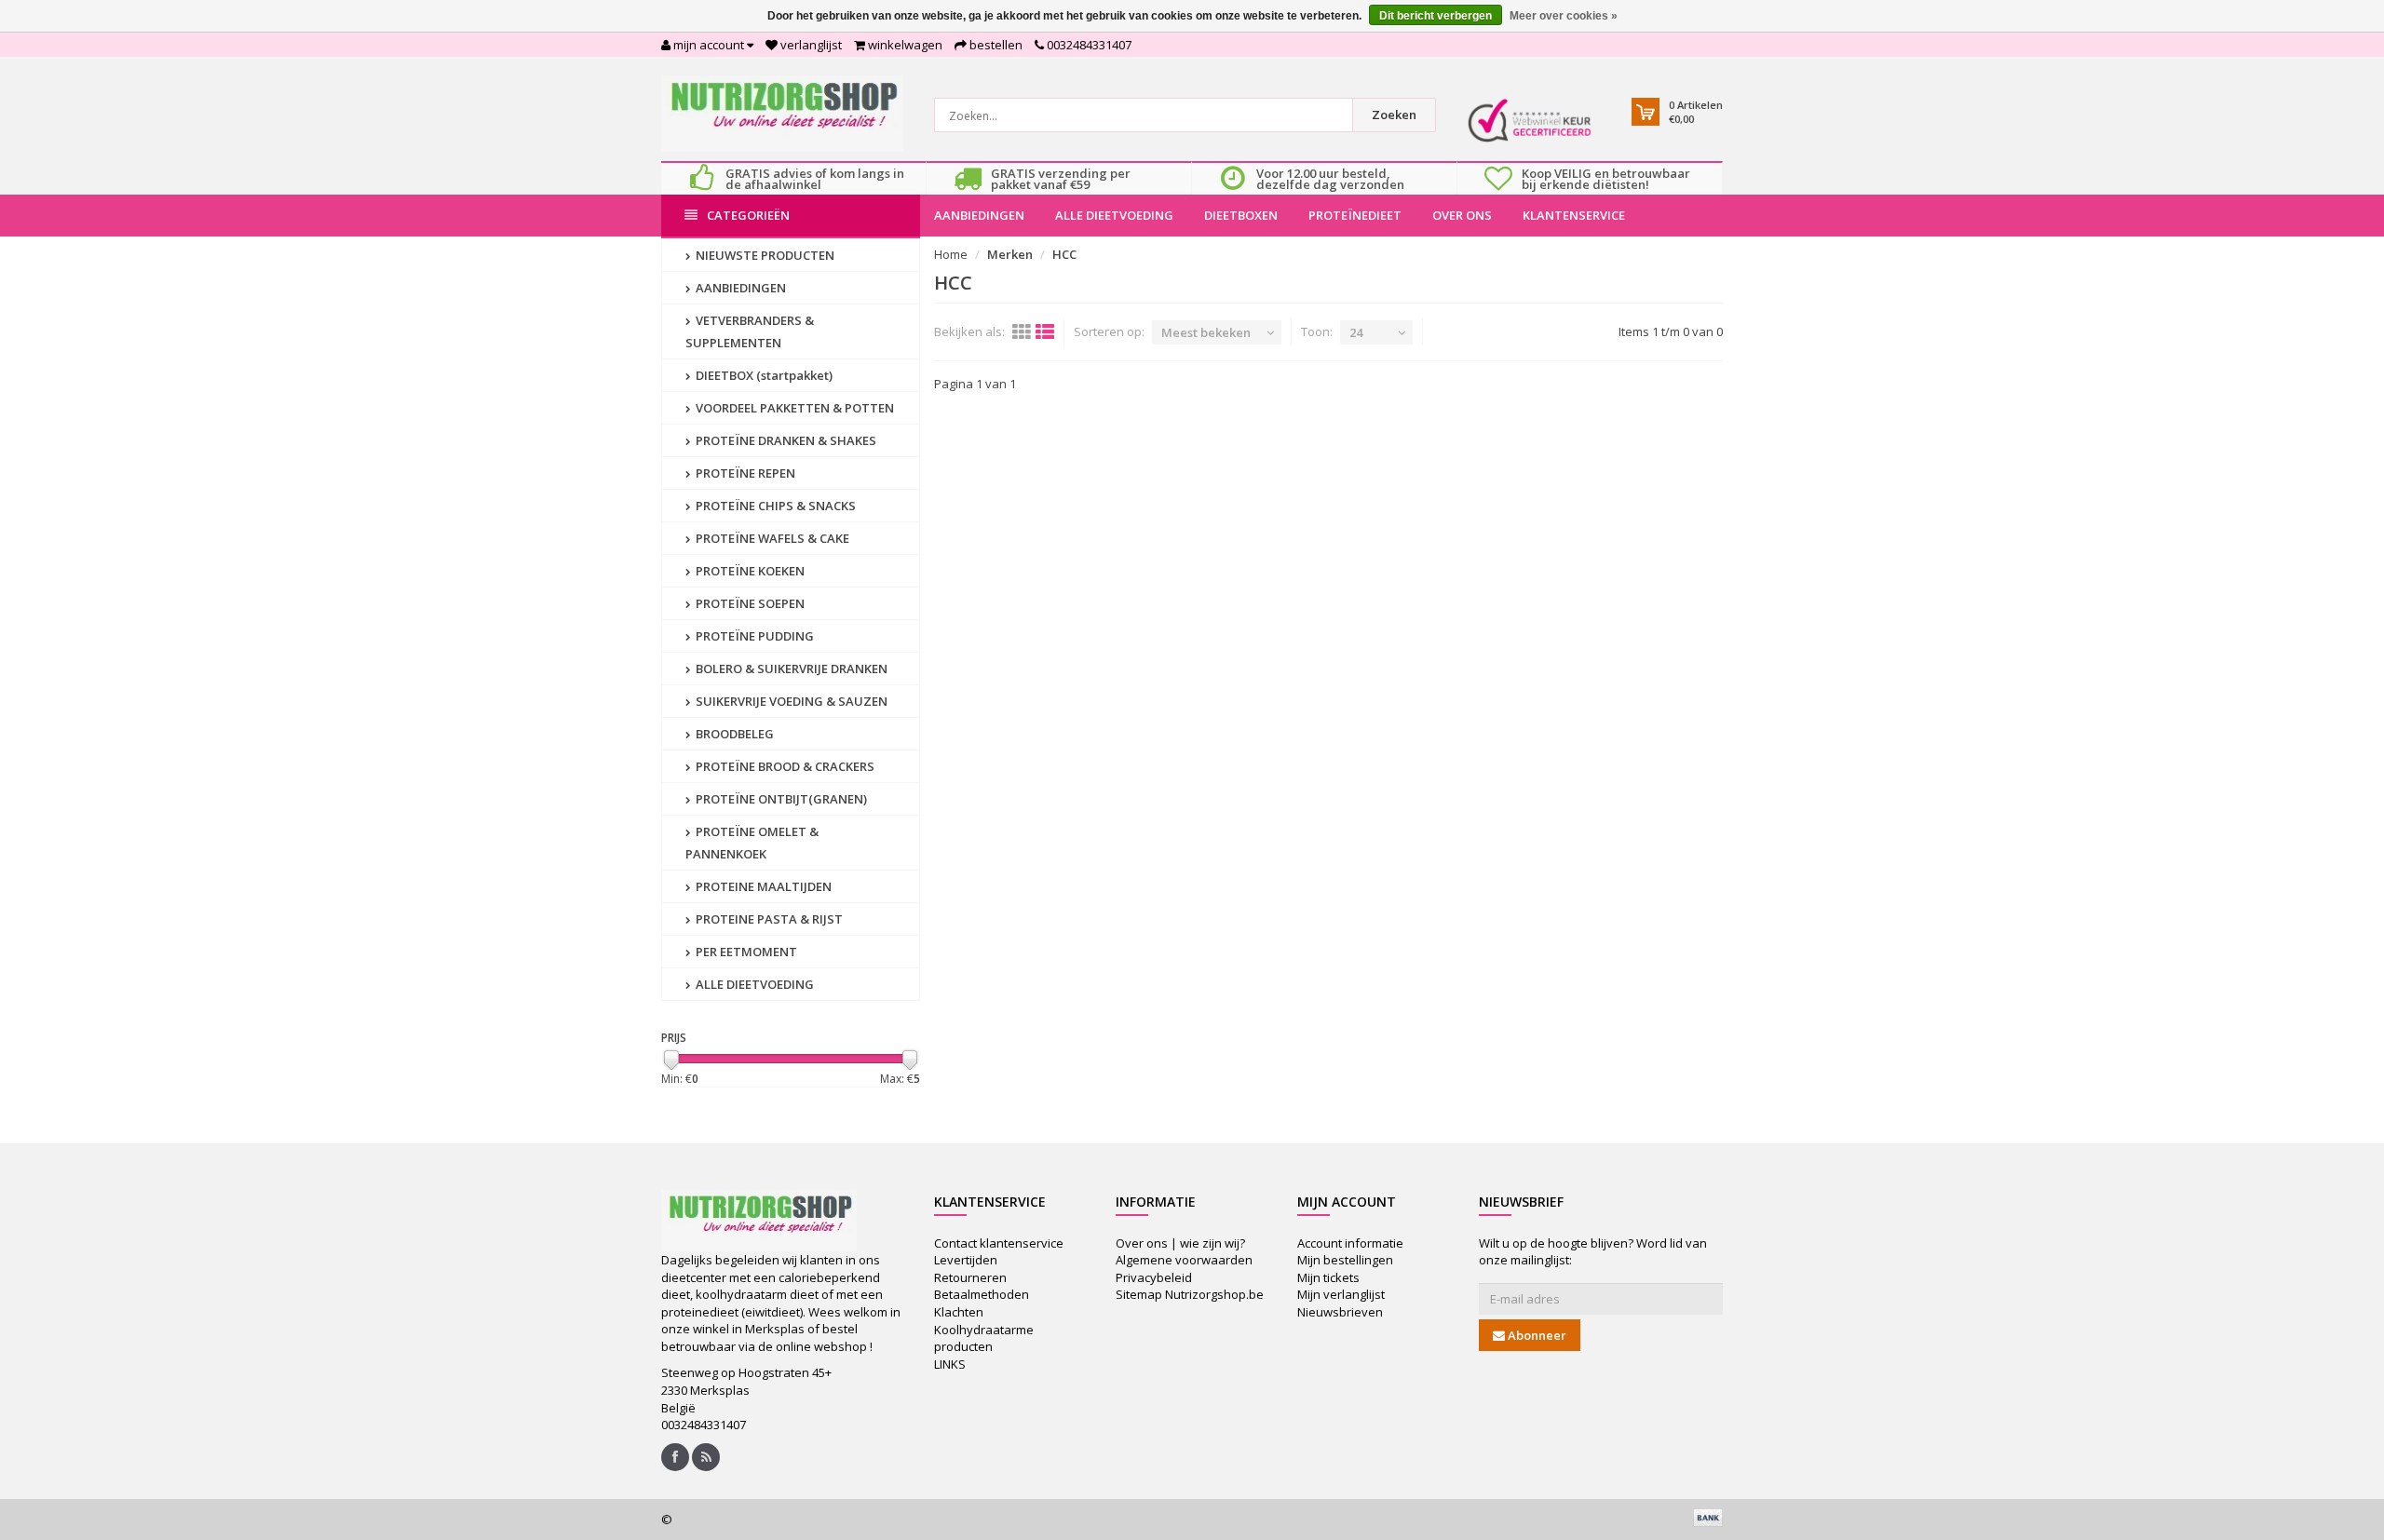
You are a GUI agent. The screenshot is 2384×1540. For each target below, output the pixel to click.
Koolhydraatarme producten (984, 1338)
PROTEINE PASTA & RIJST (768, 919)
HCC (1064, 254)
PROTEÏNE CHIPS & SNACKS (774, 506)
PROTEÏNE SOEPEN (749, 603)
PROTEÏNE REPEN (744, 473)
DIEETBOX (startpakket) (763, 375)
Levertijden (966, 1260)
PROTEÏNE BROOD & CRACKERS (784, 766)
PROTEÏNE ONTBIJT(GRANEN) (780, 799)
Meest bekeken (1206, 332)
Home (951, 254)
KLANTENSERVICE (1574, 215)
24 (1356, 332)
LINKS (950, 1364)
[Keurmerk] (1530, 121)
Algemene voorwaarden (1184, 1260)
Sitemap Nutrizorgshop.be (1190, 1294)
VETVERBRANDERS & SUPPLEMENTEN (750, 331)
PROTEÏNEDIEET (1355, 215)
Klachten (959, 1312)
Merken (1010, 254)
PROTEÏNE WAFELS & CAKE (771, 538)
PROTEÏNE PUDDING (753, 636)
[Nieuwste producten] (706, 1457)
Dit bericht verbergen (1436, 16)
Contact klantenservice (999, 1243)
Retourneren (970, 1277)
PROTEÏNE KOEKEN (749, 571)
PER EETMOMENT (745, 952)
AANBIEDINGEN (979, 215)
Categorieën (748, 215)
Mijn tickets (1328, 1277)
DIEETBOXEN (1241, 215)
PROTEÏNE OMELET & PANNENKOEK (752, 843)
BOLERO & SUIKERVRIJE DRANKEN (790, 669)
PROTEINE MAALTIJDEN (762, 886)
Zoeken (1394, 115)
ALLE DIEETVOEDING (1114, 215)
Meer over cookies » (1564, 16)
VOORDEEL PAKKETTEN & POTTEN (793, 408)
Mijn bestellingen (1345, 1260)
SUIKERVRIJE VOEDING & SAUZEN (790, 701)
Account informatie (1350, 1243)
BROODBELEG (733, 734)
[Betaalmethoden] (1708, 1518)
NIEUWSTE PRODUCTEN (764, 255)
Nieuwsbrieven (1340, 1312)
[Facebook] (675, 1457)
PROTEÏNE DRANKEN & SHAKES (785, 440)
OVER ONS (1462, 215)
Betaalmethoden (982, 1294)
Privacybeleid (1154, 1277)
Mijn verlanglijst (1341, 1294)
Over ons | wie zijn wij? (1180, 1243)
